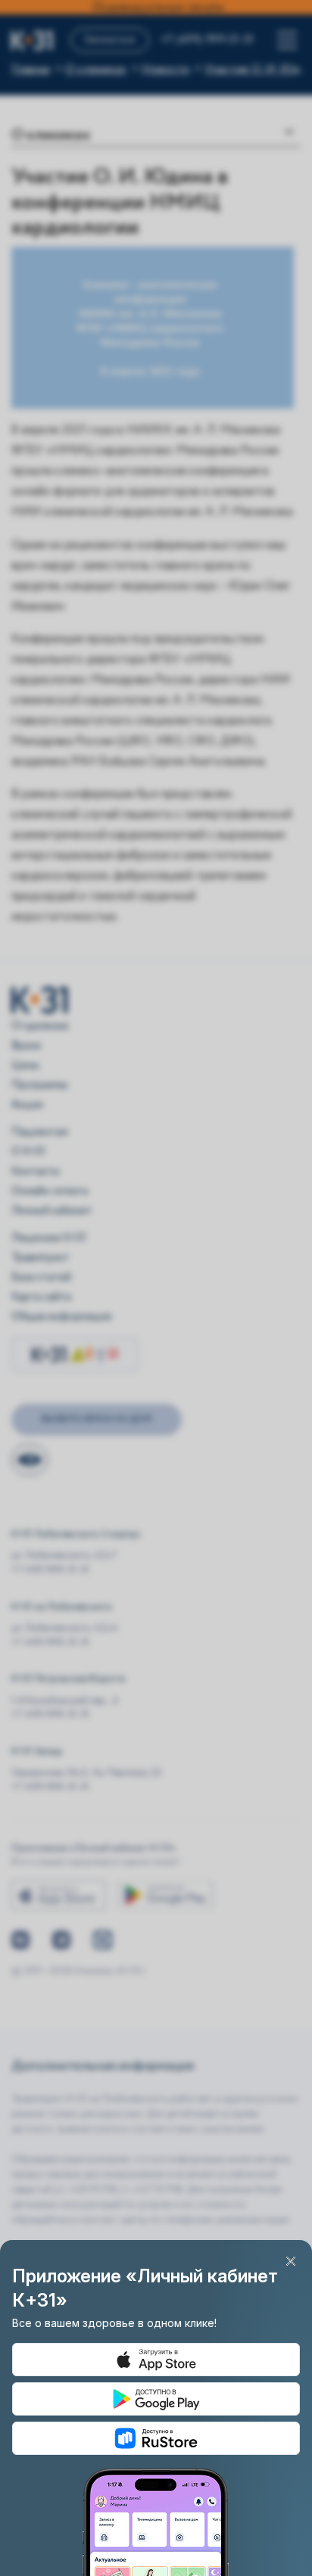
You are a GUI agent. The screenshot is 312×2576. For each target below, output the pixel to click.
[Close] (291, 2261)
